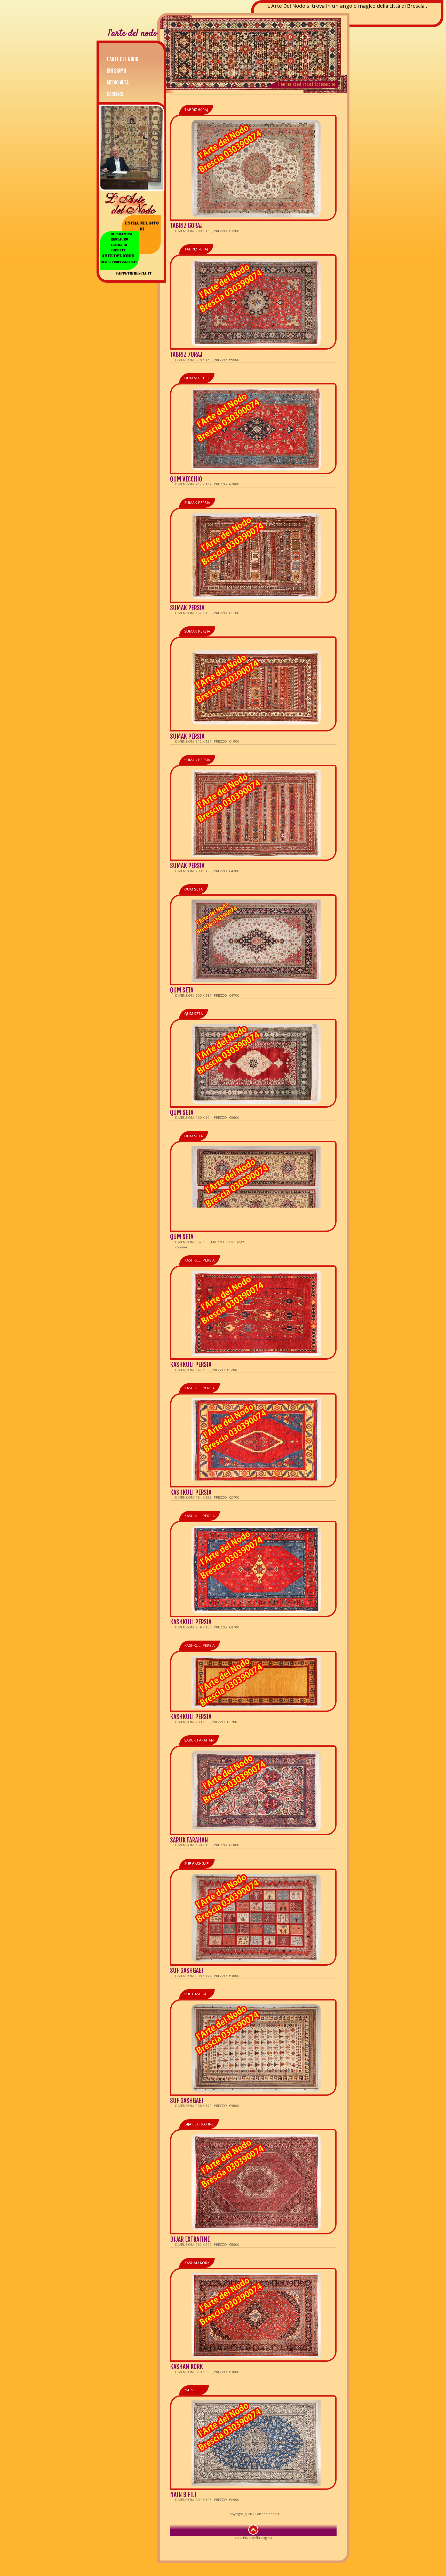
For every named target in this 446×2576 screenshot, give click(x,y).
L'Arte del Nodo (123, 59)
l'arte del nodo (133, 34)
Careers (115, 94)
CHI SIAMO (117, 71)
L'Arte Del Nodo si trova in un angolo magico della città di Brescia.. (347, 6)
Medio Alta (118, 82)
